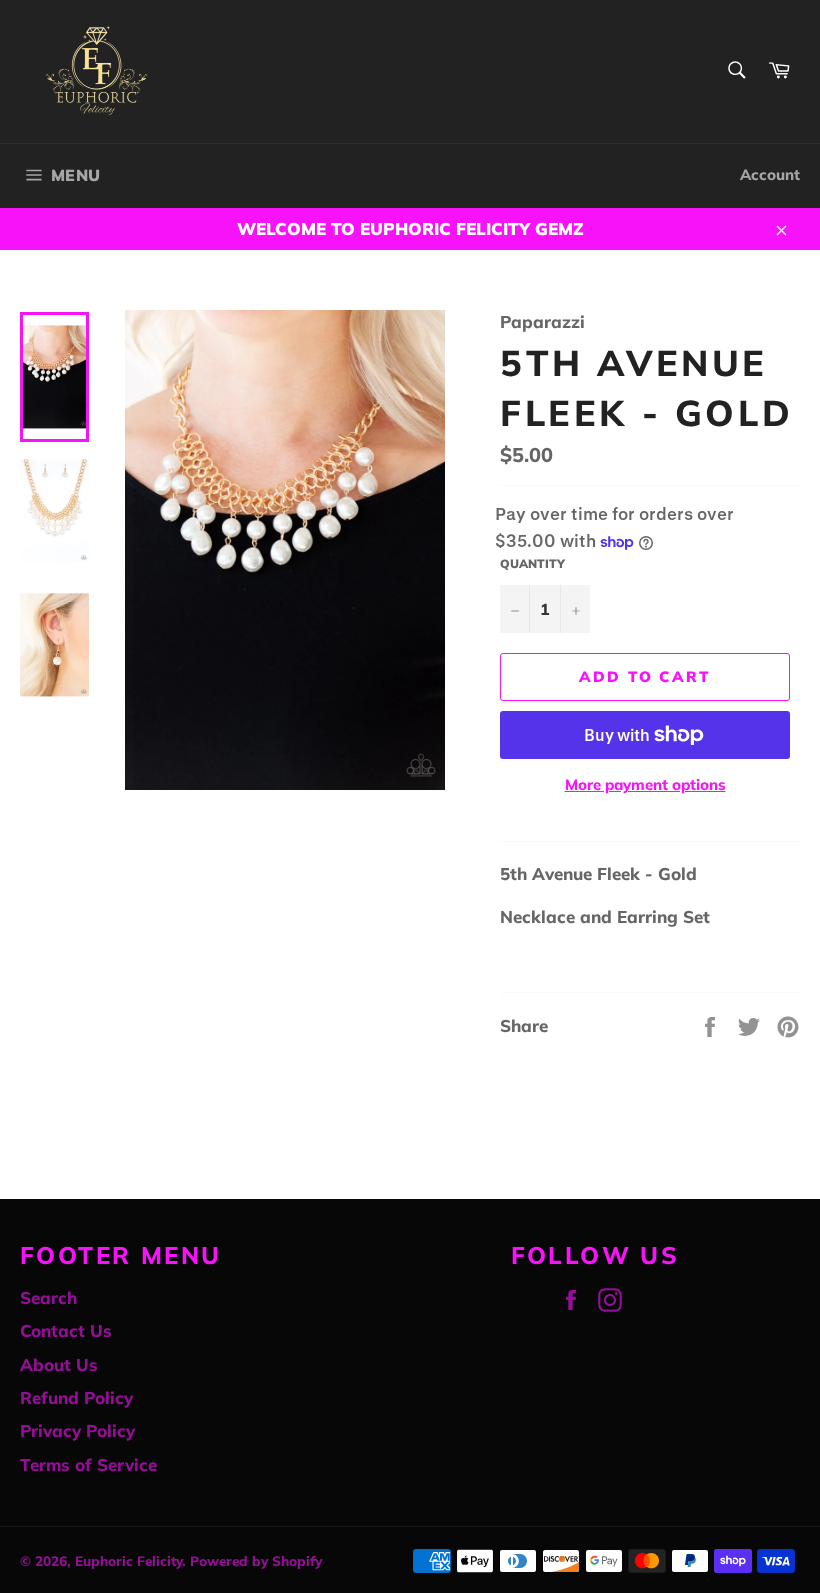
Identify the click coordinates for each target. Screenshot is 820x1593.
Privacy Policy (77, 1430)
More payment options (645, 784)
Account (770, 174)
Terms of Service (88, 1464)
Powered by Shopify (256, 1560)
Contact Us (66, 1330)
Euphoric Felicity (128, 1560)
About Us (59, 1364)
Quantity (532, 563)
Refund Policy (76, 1397)
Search (48, 1297)
